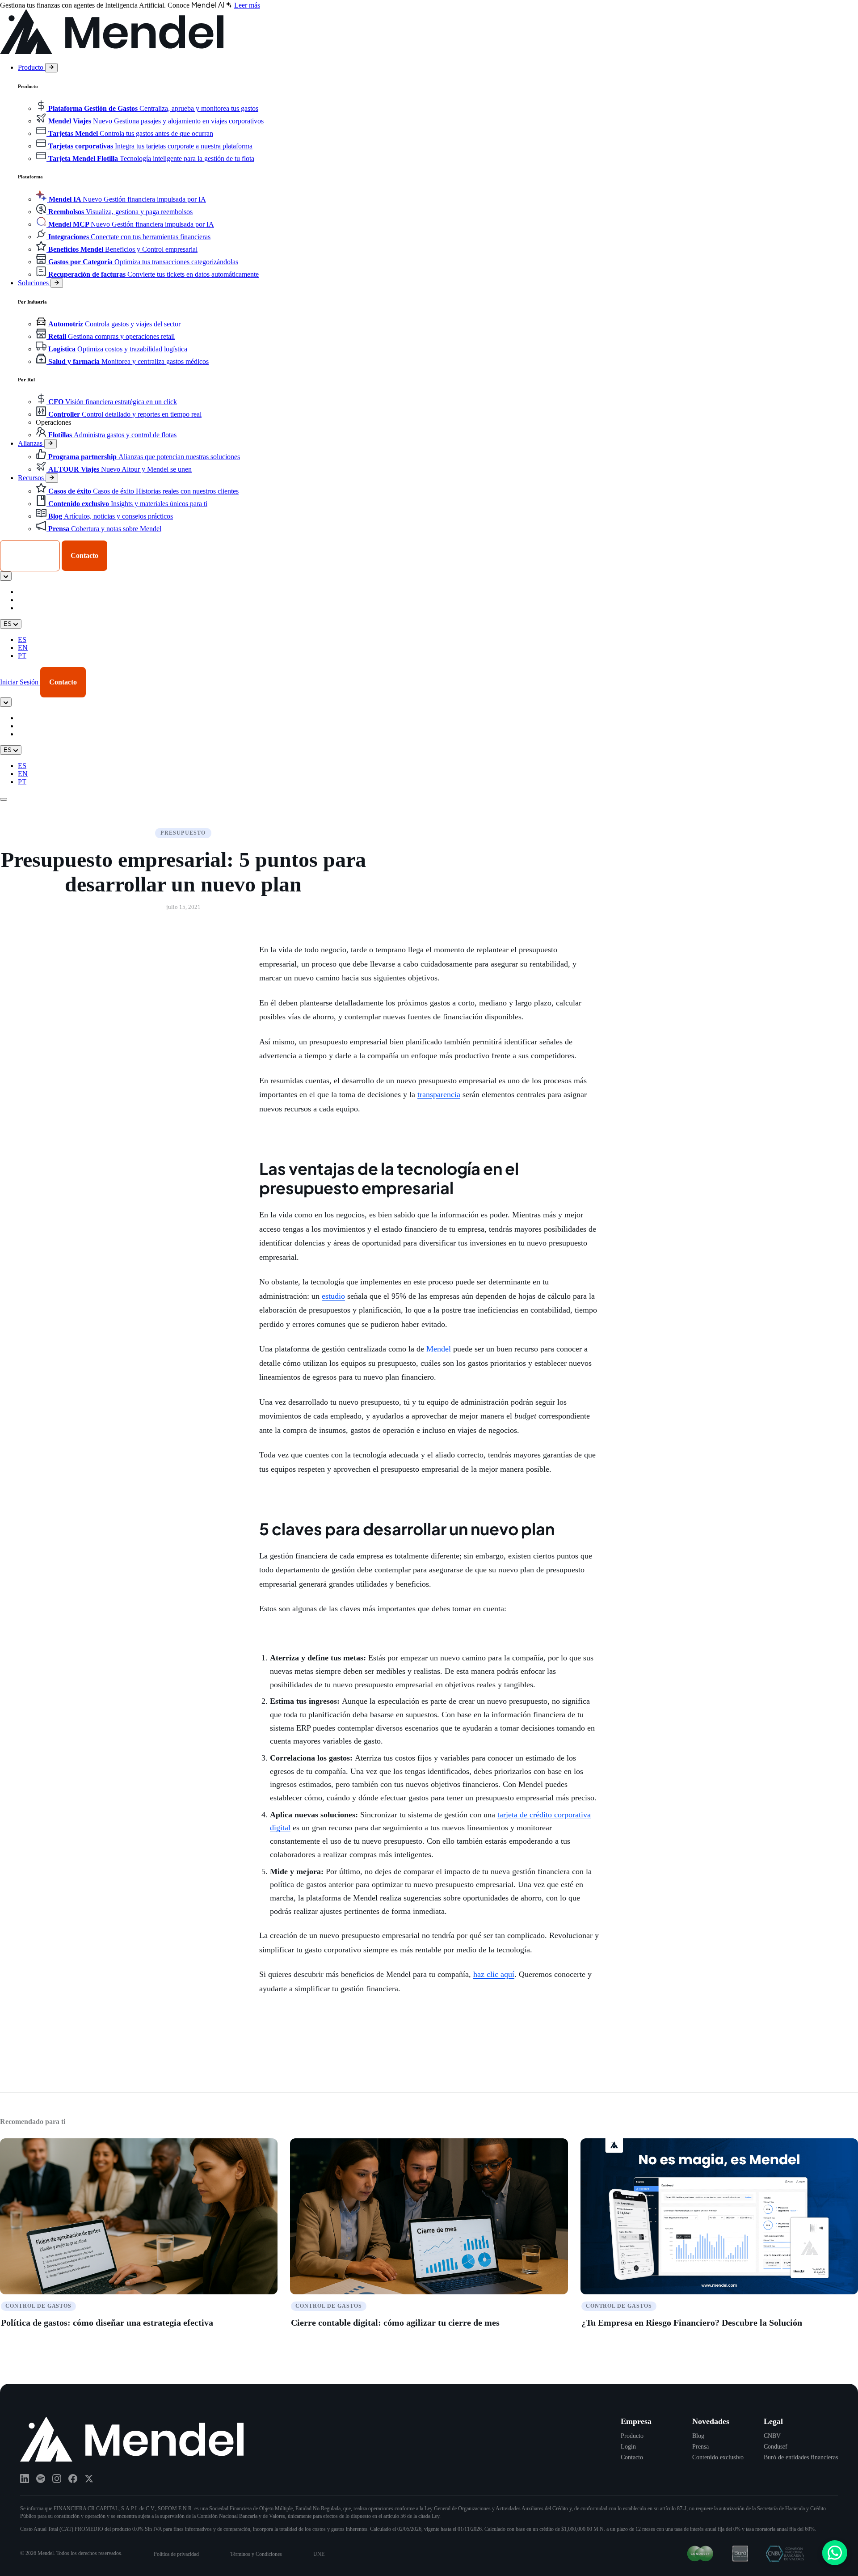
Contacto (632, 2457)
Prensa (700, 2447)
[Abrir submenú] (51, 68)
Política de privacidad (176, 2554)
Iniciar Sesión (30, 555)
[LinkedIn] (25, 2479)
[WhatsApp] (835, 2553)
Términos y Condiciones (256, 2554)
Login (628, 2447)
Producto (32, 67)
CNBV (772, 2436)
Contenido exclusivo (718, 2457)
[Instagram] (57, 2479)
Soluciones (34, 283)
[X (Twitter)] (89, 2479)
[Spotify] (41, 2479)
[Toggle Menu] (4, 799)
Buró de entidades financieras (801, 2457)
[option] (438, 592)
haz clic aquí (494, 1974)
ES (22, 640)
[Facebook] (73, 2479)
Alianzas (31, 443)
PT (22, 656)
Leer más (247, 5)
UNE (319, 2554)
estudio (333, 1296)
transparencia (439, 1094)
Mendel (439, 1349)
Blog (698, 2436)
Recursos (32, 478)
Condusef (776, 2447)
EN (23, 648)
